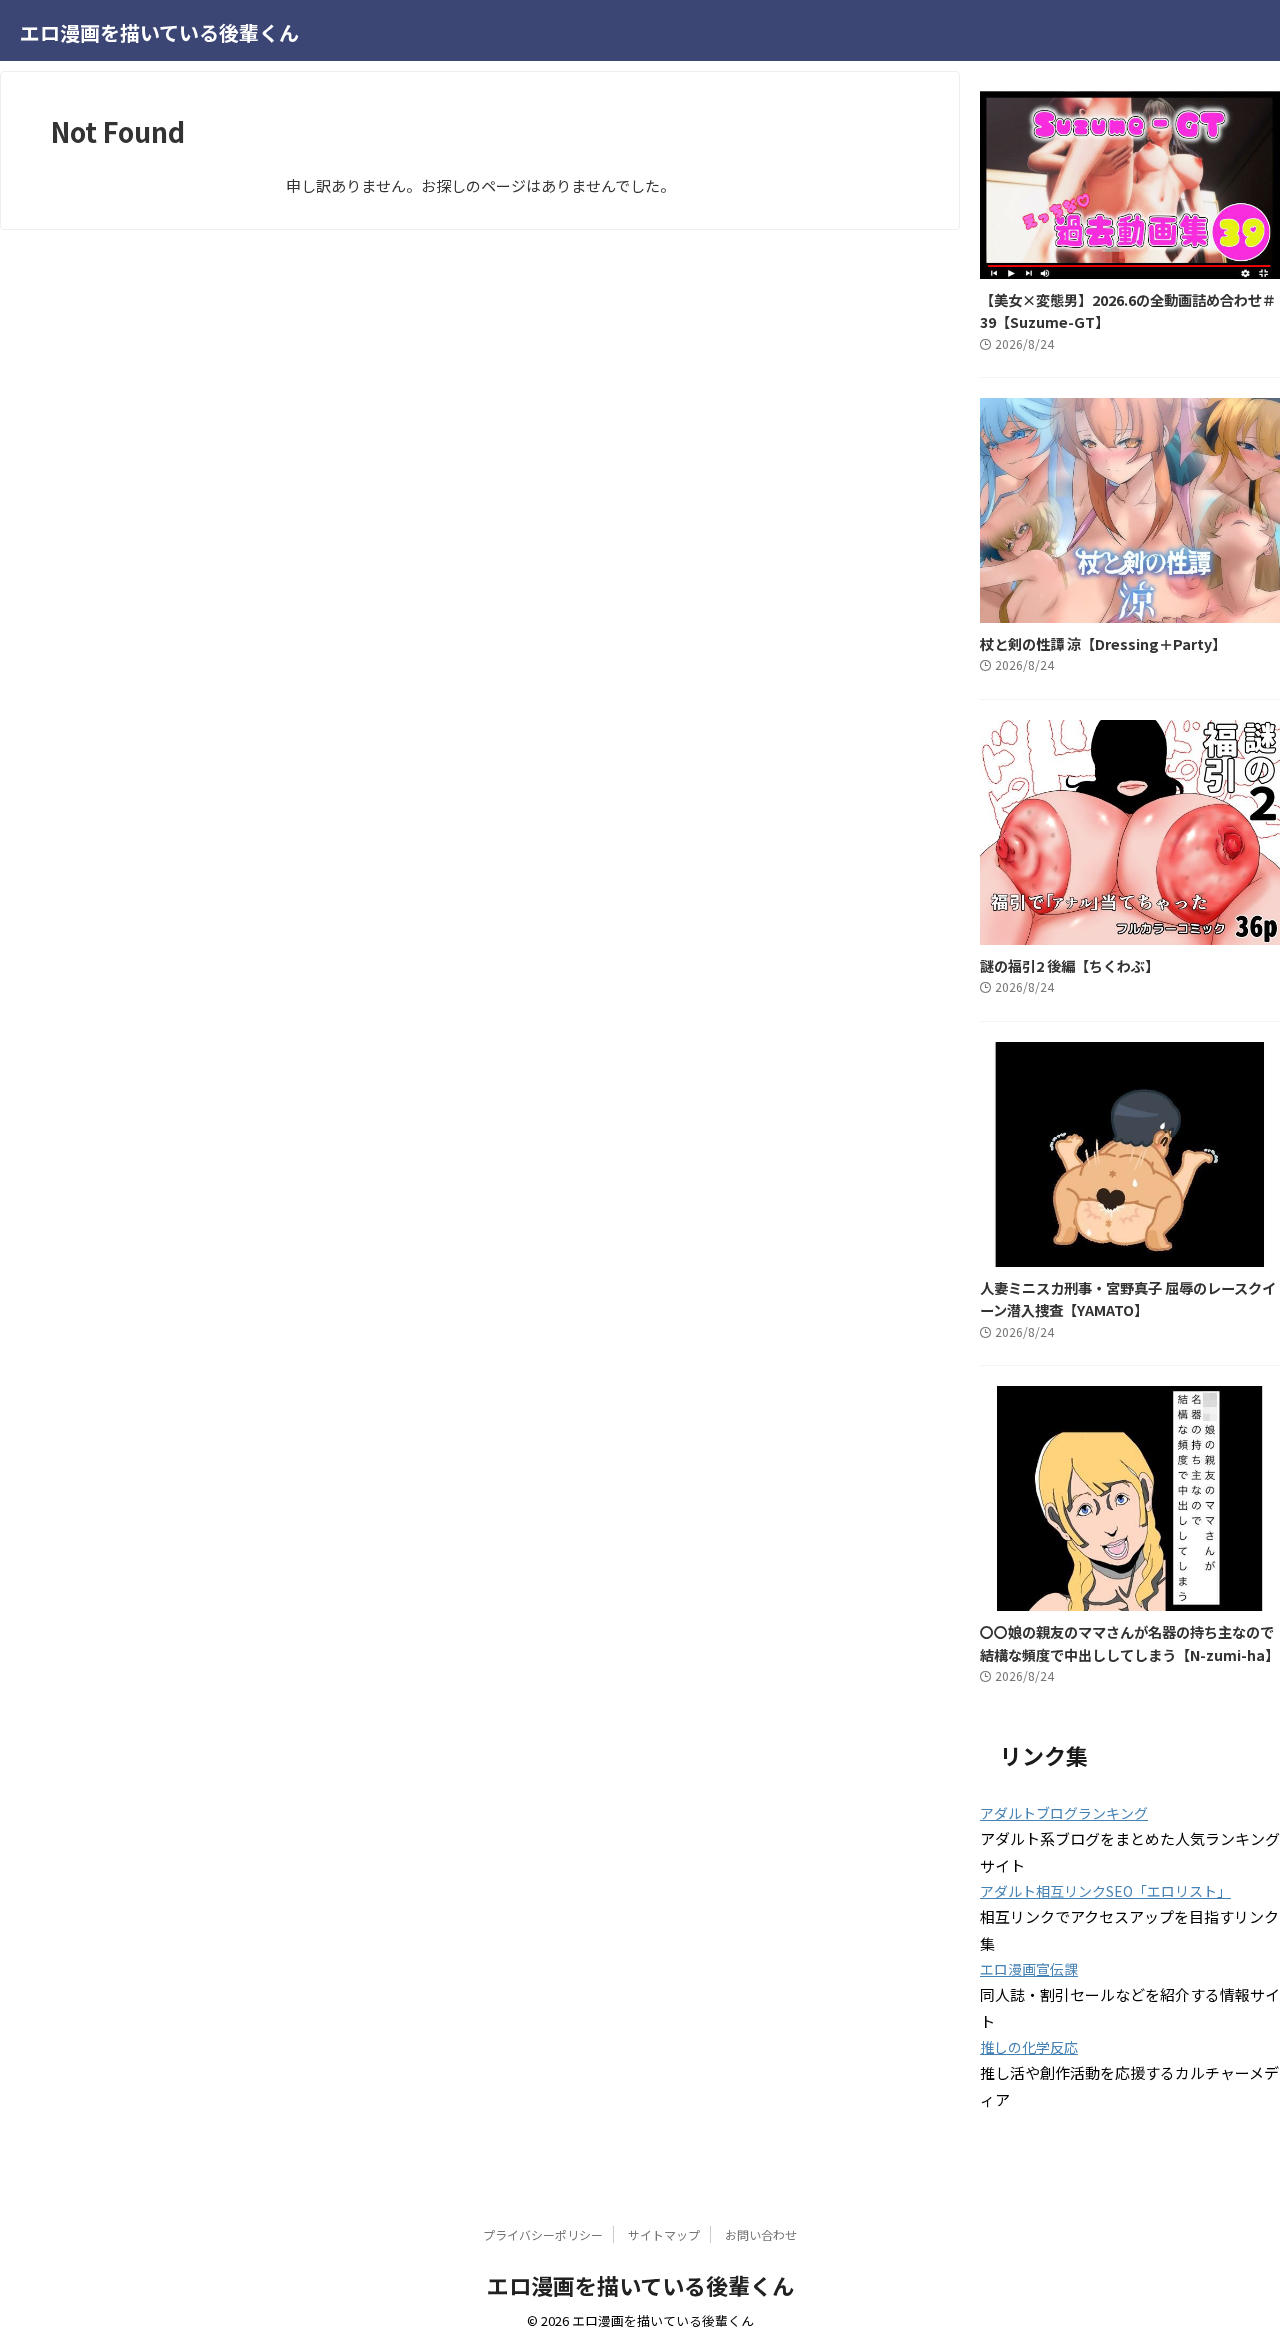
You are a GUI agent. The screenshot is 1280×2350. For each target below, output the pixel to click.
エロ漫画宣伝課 (1029, 1969)
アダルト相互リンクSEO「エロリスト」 (1105, 1891)
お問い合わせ (761, 2234)
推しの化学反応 (1029, 2047)
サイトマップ (664, 2234)
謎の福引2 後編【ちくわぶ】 (1069, 965)
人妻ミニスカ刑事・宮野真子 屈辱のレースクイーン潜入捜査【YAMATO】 (1128, 1299)
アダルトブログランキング (1064, 1813)
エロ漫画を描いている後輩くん (159, 32)
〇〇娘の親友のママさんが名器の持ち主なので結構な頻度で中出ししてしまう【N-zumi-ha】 (1129, 1643)
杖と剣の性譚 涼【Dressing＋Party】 (1103, 643)
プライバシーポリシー (543, 2234)
